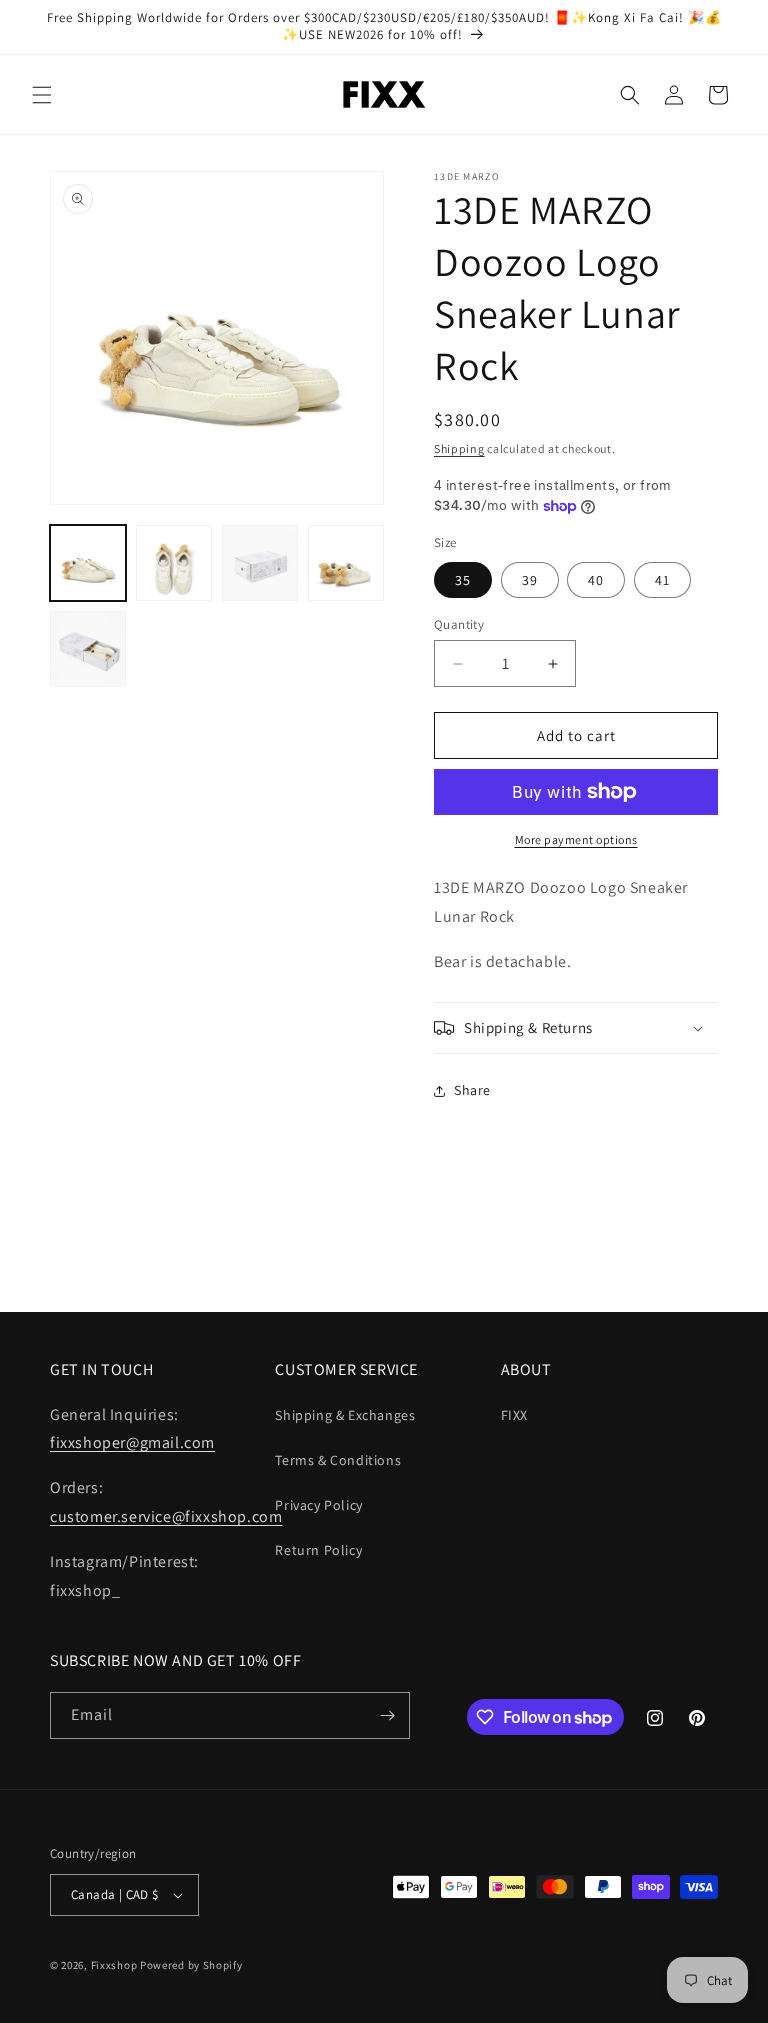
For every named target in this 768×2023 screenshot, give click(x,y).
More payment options (576, 839)
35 (463, 580)
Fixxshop (114, 1965)
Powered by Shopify (191, 1965)
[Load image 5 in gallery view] (88, 649)
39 (530, 580)
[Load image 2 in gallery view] (174, 563)
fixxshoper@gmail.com (132, 1442)
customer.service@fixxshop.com (166, 1516)
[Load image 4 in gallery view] (346, 563)
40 (596, 580)
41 (662, 580)
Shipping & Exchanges (345, 1415)
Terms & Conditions (338, 1460)
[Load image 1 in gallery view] (88, 563)
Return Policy (318, 1550)
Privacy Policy (318, 1505)
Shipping (459, 448)
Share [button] (472, 1090)
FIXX (514, 1415)
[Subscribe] (387, 1715)
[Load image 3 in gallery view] (260, 563)
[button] (42, 95)
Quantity (459, 624)
